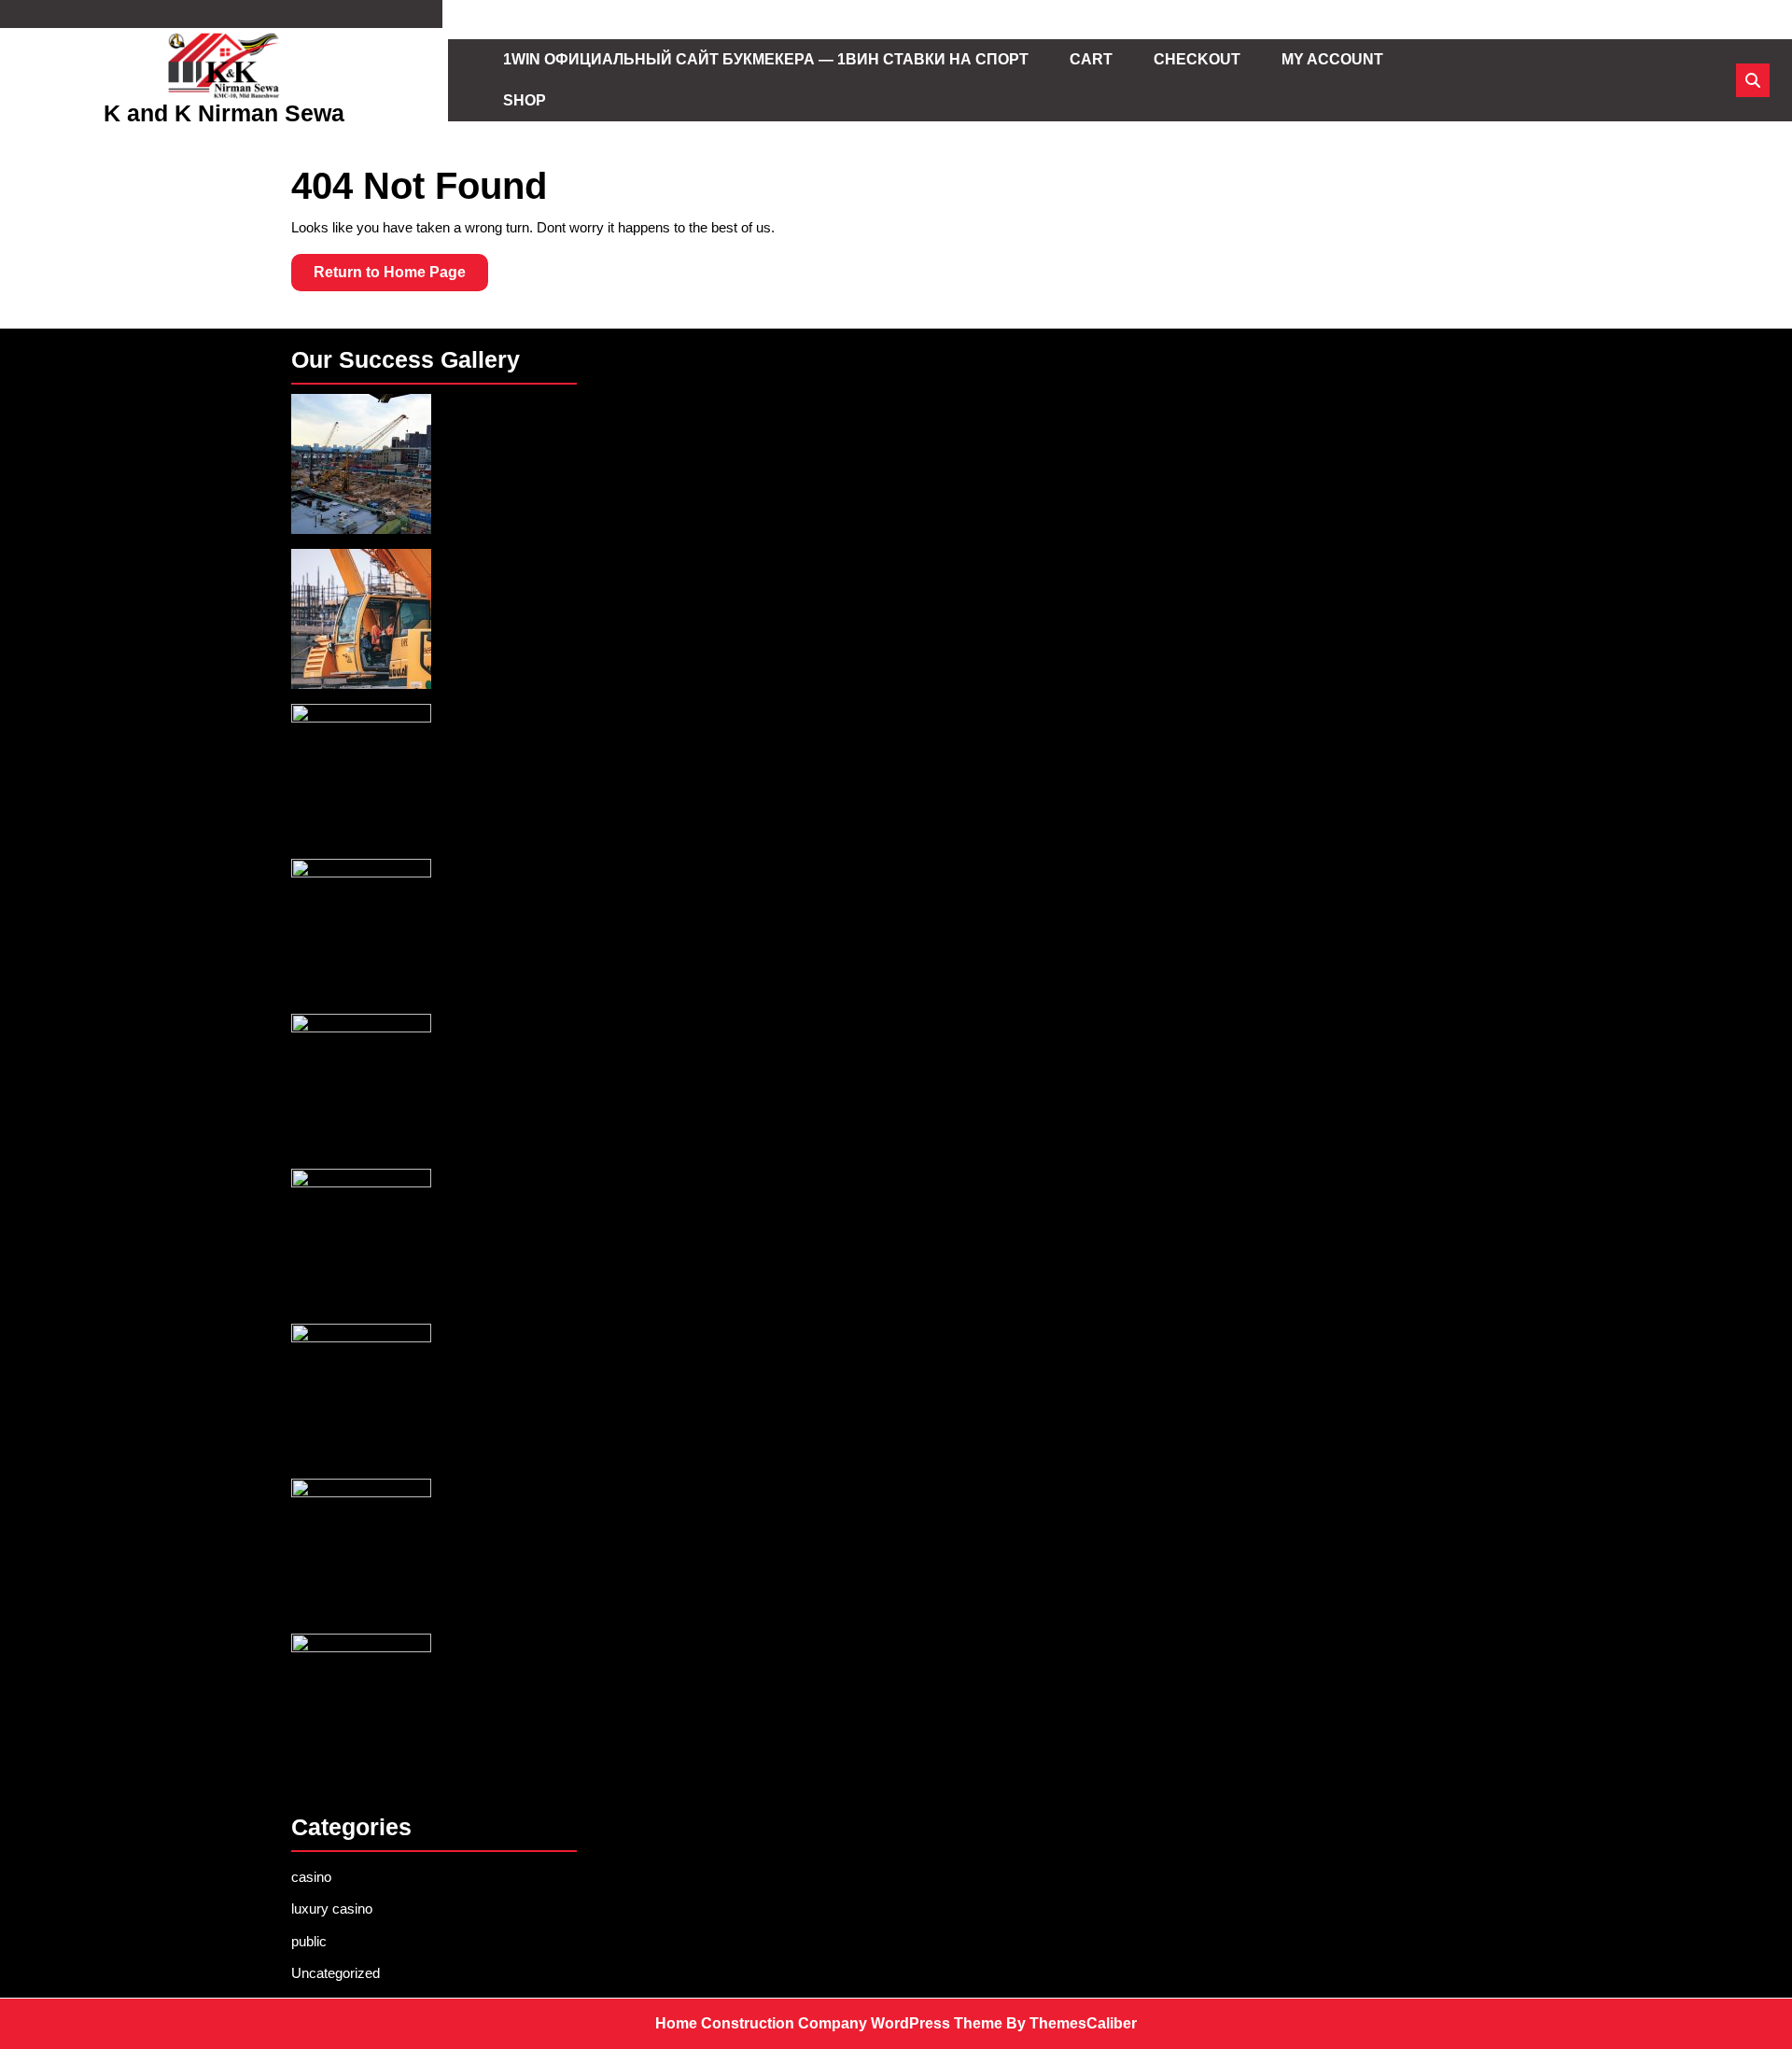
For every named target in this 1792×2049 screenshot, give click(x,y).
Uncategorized (336, 1973)
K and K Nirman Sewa (224, 113)
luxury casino (332, 1909)
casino (311, 1877)
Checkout (1197, 59)
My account (1332, 59)
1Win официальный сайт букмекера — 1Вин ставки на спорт (766, 59)
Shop (525, 100)
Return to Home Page (401, 277)
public (309, 1941)
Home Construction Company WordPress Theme (829, 2023)
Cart (1091, 59)
